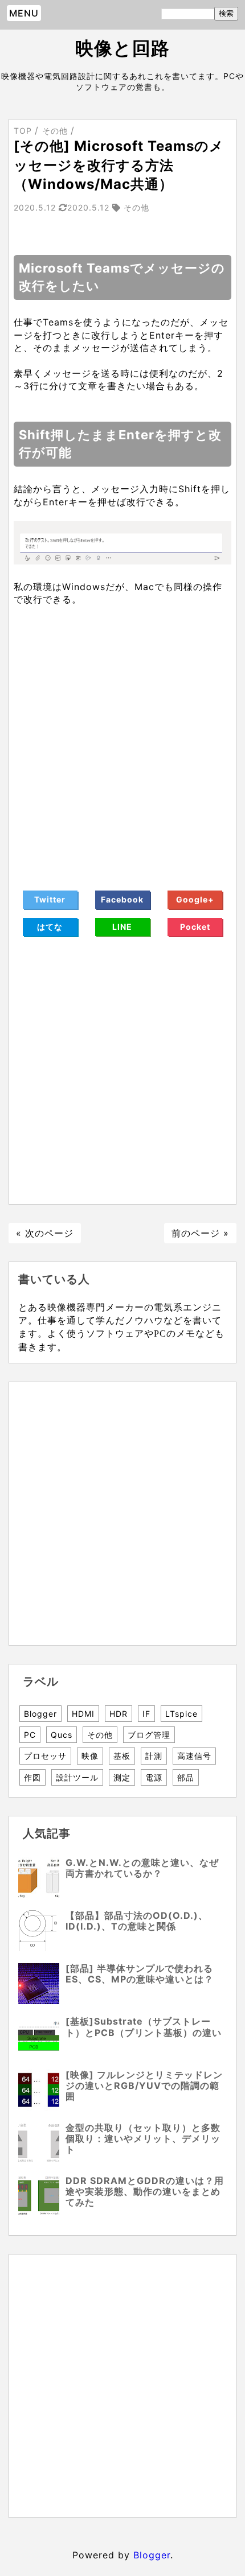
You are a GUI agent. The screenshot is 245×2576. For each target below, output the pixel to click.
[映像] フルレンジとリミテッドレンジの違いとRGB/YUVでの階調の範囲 (144, 2085)
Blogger (40, 1714)
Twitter (50, 899)
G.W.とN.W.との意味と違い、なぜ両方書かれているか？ (142, 1868)
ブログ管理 (149, 1735)
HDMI (83, 1714)
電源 (154, 1777)
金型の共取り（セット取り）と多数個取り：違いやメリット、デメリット (143, 2138)
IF (146, 1714)
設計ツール (77, 1777)
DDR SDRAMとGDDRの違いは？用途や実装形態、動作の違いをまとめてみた (145, 2191)
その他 (100, 1735)
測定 (122, 1777)
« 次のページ (45, 1233)
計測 (154, 1756)
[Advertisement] (122, 741)
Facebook (122, 899)
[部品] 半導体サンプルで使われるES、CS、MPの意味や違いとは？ (140, 1974)
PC (30, 1735)
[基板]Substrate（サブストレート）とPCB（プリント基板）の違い (144, 2027)
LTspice (181, 1714)
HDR (119, 1714)
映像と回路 (122, 48)
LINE (122, 927)
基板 (122, 1756)
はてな (50, 927)
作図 (32, 1777)
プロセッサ (45, 1756)
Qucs (62, 1735)
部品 (186, 1777)
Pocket (195, 927)
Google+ (195, 899)
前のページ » (200, 1233)
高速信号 (194, 1756)
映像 (90, 1756)
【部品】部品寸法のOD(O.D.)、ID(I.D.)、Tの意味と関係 (137, 1921)
